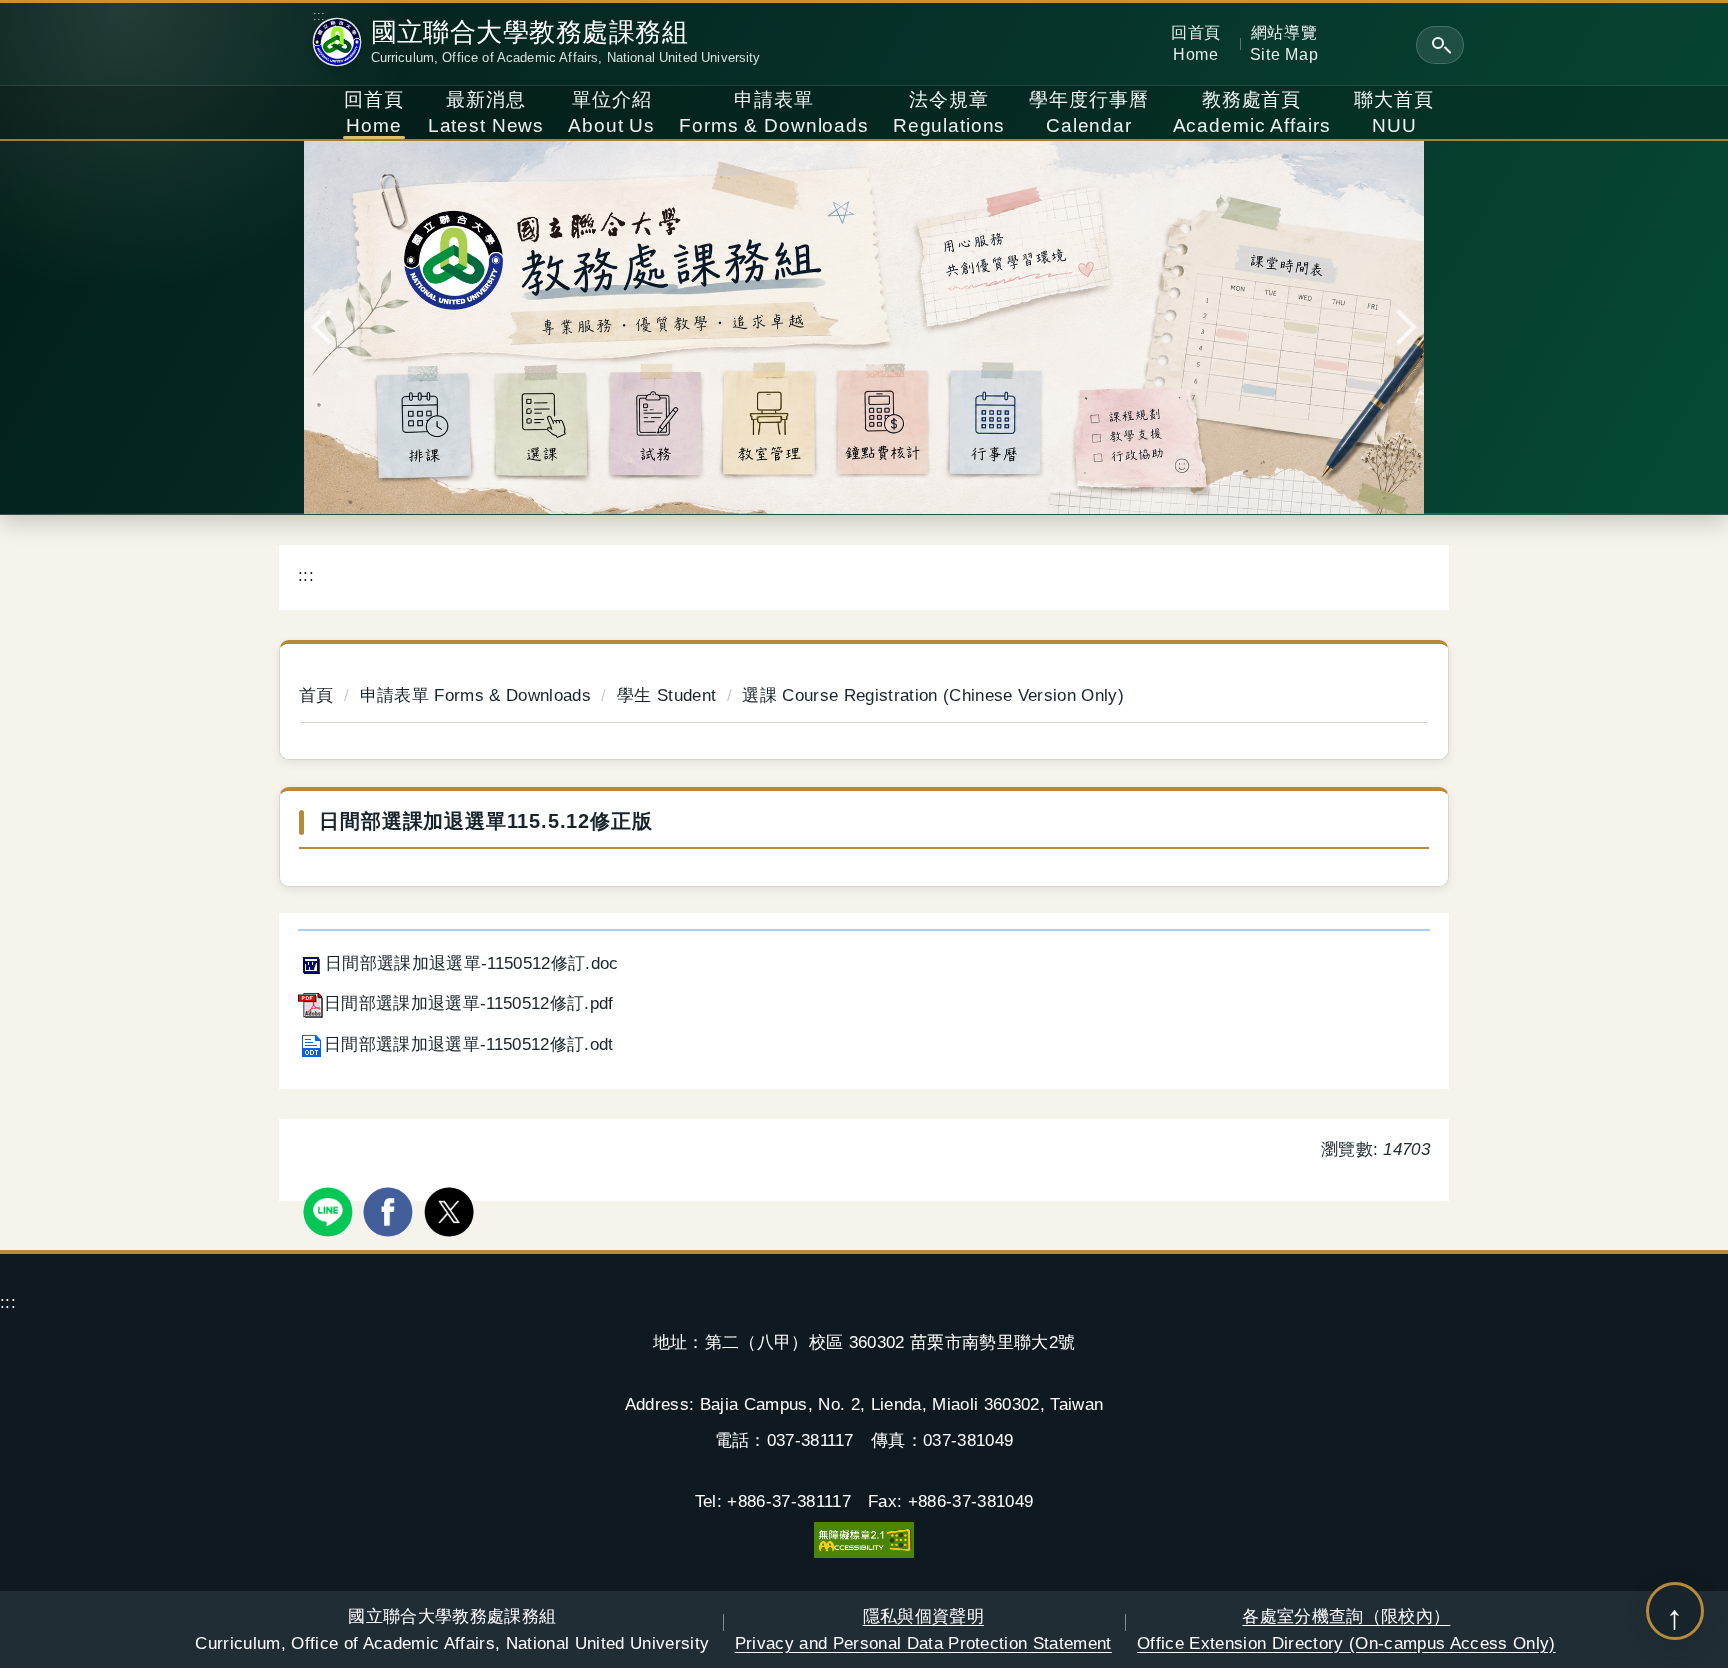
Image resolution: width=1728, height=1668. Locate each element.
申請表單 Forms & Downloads (475, 695)
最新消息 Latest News (486, 112)
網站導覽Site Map (1284, 43)
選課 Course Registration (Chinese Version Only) (933, 695)
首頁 (316, 695)
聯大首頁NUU (1393, 112)
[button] (1440, 45)
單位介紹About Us (611, 112)
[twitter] (451, 1209)
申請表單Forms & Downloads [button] (774, 112)
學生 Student (666, 695)
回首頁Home (1196, 43)
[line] (330, 1209)
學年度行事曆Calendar (1088, 112)
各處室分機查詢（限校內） (1346, 1629)
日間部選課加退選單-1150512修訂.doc (472, 963)
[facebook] (390, 1209)
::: (319, 16)
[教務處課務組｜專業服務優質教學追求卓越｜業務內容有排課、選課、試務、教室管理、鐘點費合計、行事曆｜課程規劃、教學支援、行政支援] (864, 327)
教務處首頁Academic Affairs (1252, 112)
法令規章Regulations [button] (949, 112)
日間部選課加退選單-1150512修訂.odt (469, 1044)
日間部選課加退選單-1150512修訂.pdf (469, 1003)
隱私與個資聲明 (923, 1629)
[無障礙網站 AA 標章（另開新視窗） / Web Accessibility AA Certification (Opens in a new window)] (864, 1538)
